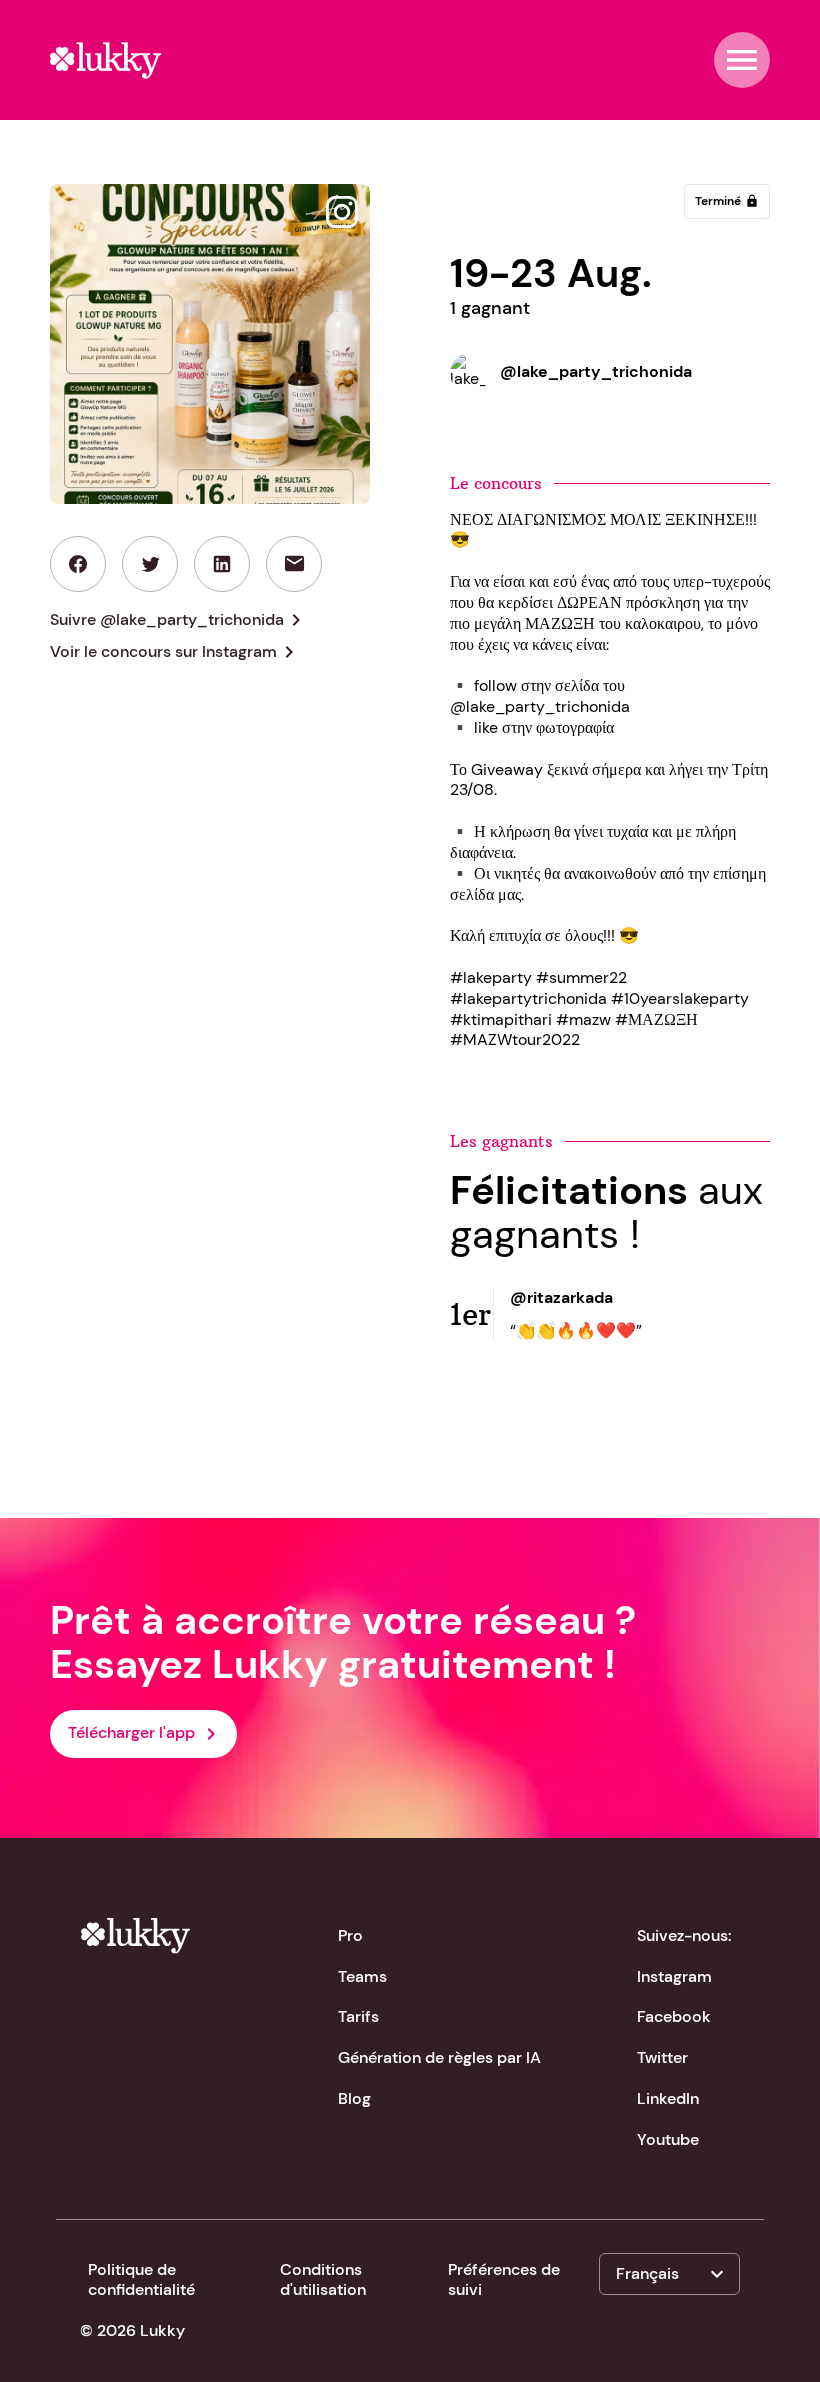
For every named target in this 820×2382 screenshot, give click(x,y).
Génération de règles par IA (439, 2057)
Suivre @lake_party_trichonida (179, 620)
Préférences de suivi (504, 2280)
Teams (362, 1976)
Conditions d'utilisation (323, 2280)
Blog (354, 2098)
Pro (350, 1935)
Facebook (674, 2016)
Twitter (662, 2057)
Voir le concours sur (175, 652)
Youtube (668, 2139)
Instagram (674, 1976)
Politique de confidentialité (141, 2280)
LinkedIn (668, 2098)
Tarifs (358, 2016)
